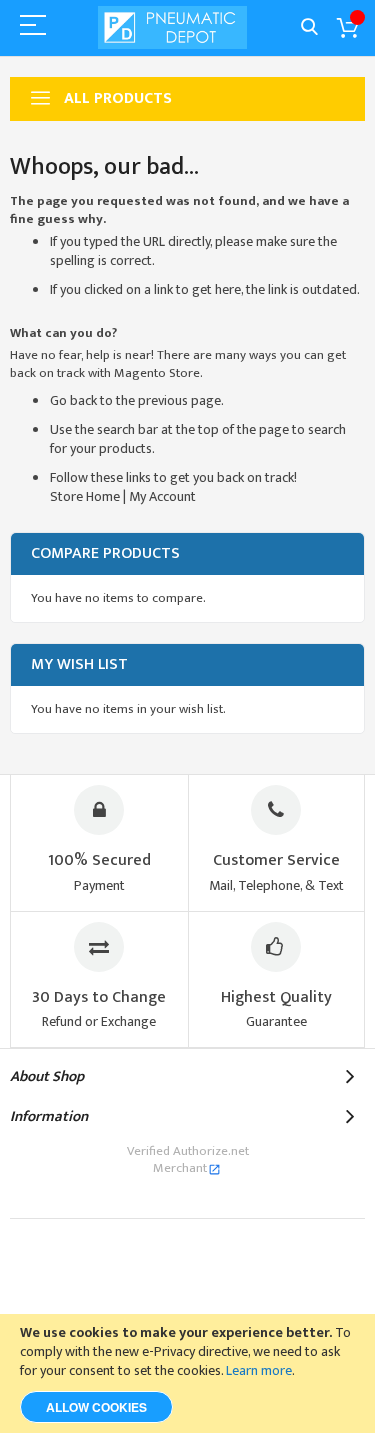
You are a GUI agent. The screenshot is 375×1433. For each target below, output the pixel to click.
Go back (73, 400)
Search (309, 27)
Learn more (259, 1370)
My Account (162, 496)
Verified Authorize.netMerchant (188, 1160)
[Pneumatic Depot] (173, 27)
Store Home (85, 496)
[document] (187, 1373)
